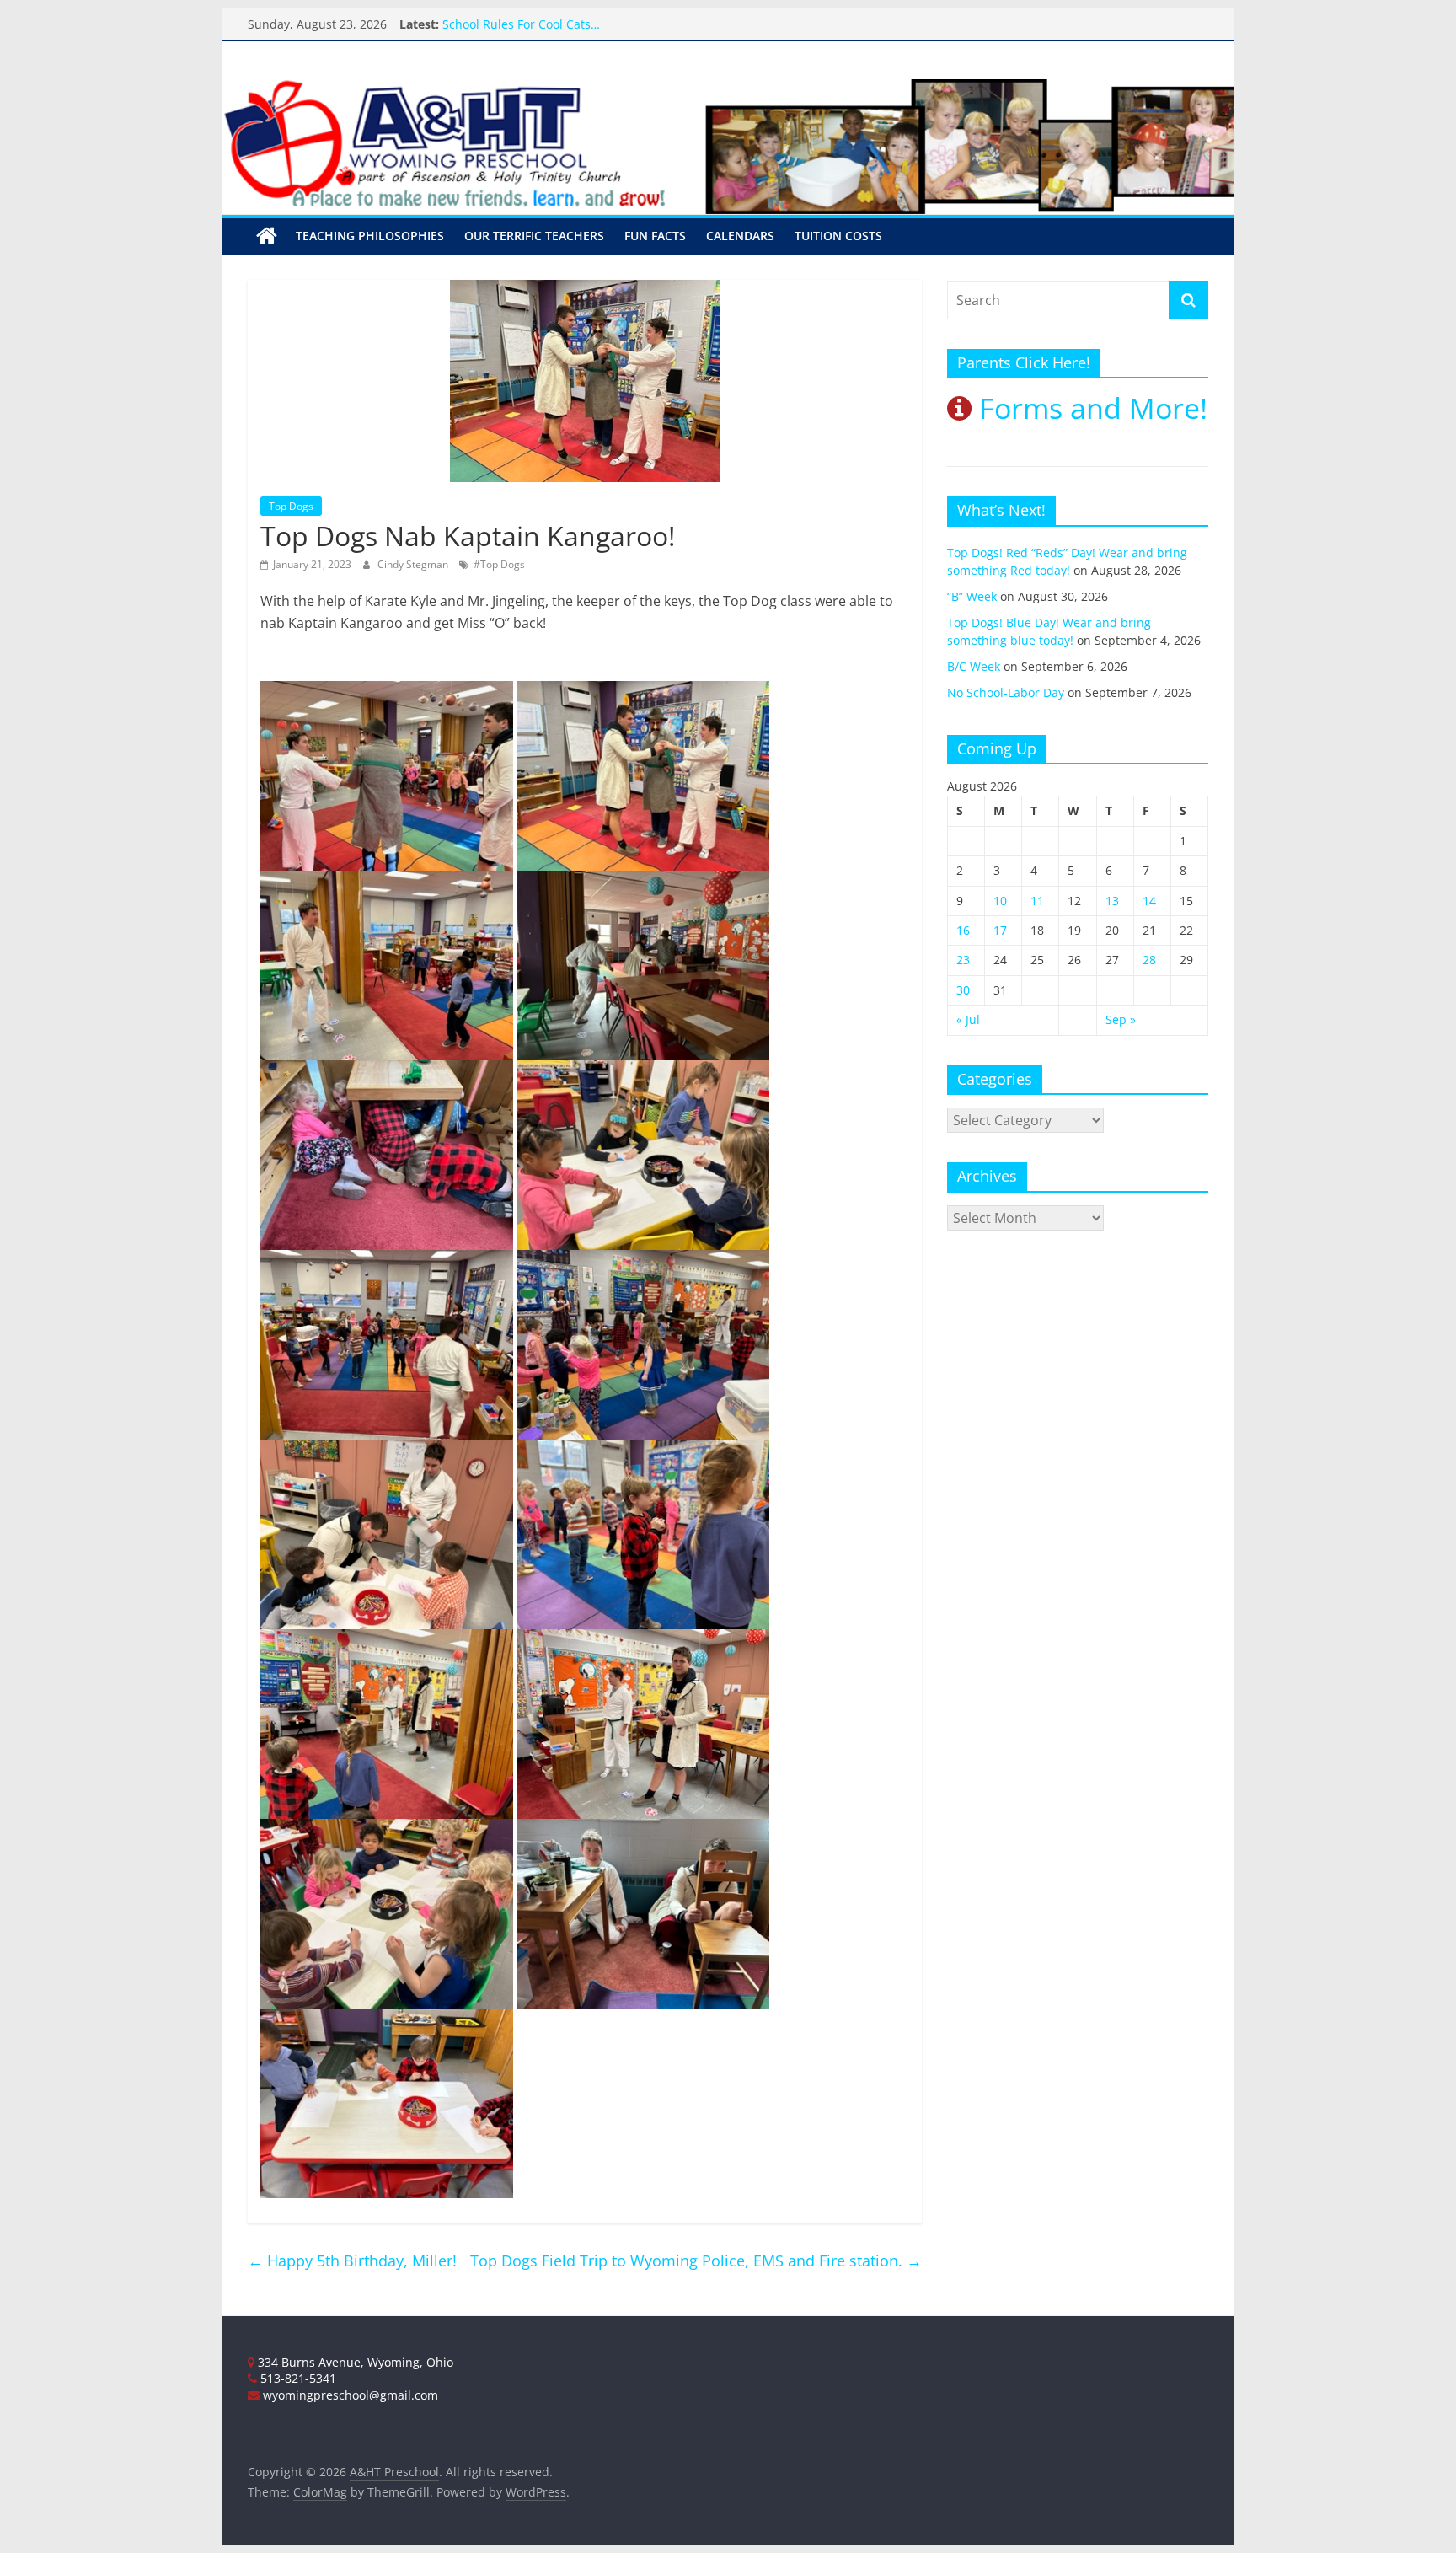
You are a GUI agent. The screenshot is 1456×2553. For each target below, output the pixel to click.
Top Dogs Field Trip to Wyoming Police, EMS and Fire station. (696, 2261)
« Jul (968, 1019)
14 (1149, 901)
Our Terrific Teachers (502, 24)
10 (1000, 901)
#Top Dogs (499, 564)
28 (1149, 960)
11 (1037, 901)
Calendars (740, 236)
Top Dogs (291, 506)
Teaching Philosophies (370, 236)
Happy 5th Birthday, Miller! (352, 2261)
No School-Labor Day (1006, 692)
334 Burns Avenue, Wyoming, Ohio (354, 2362)
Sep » (1121, 1019)
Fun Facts (655, 236)
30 (963, 990)
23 (963, 960)
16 (963, 930)
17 (1000, 930)
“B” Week (972, 596)
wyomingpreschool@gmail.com (349, 2395)
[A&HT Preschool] (267, 236)
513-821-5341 (297, 2378)
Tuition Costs (838, 236)
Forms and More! (1089, 408)
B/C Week (974, 666)
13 (1112, 901)
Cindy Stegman (414, 564)
